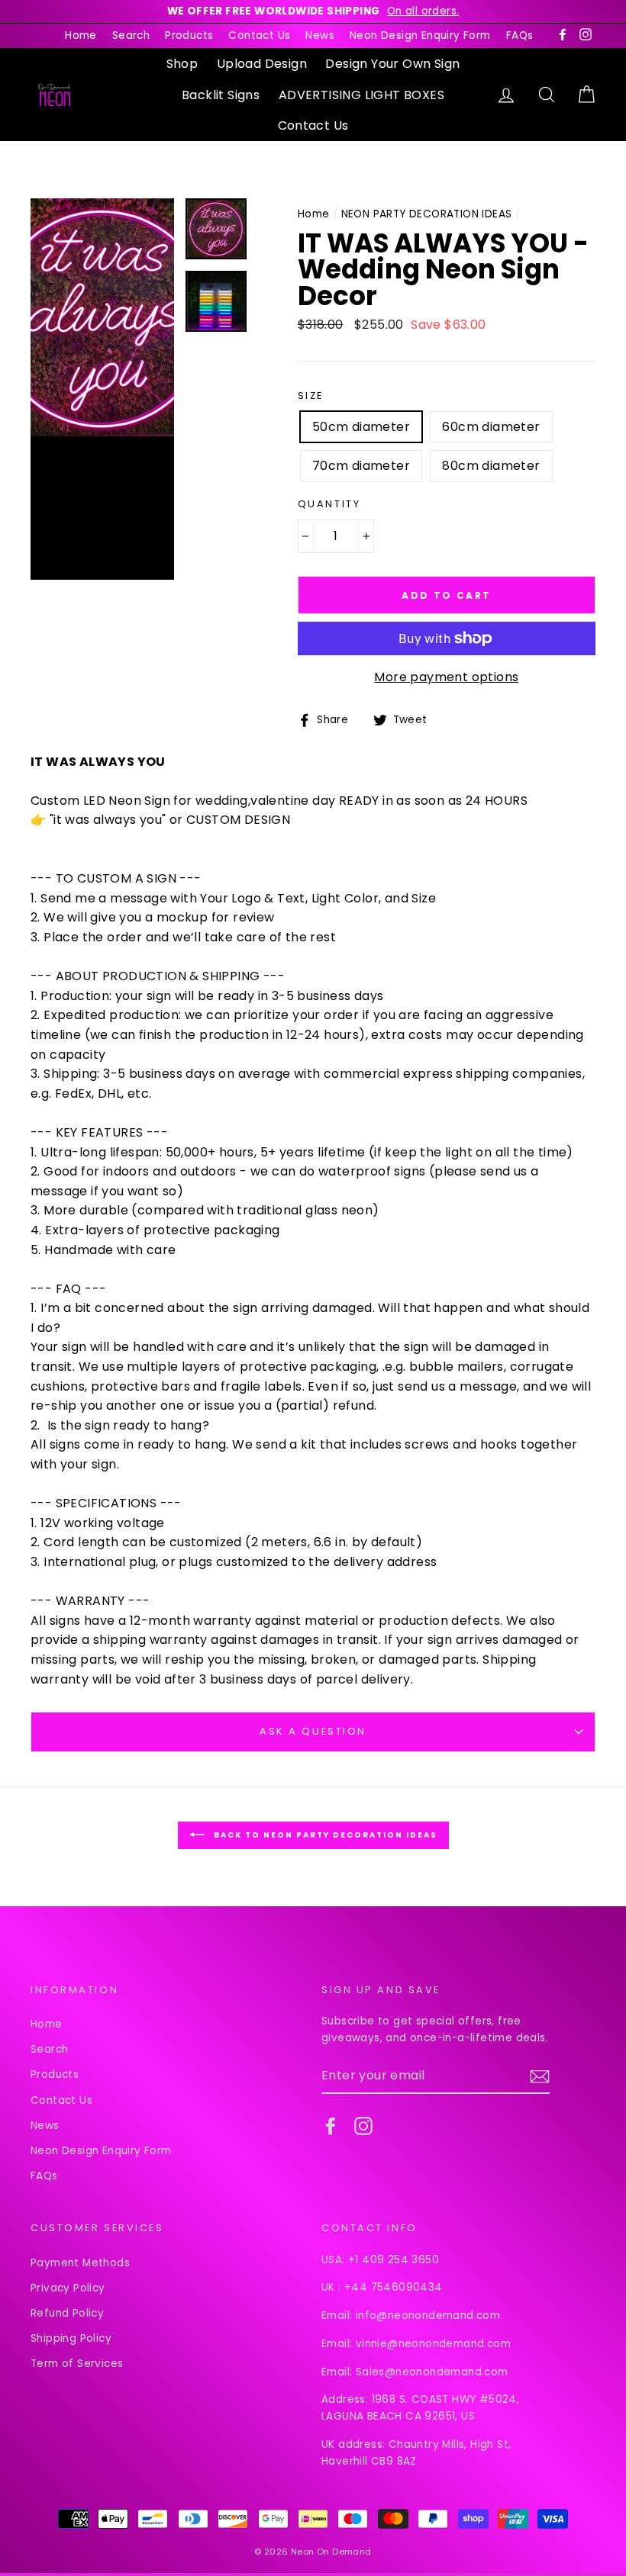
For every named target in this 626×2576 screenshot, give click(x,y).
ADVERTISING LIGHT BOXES (361, 95)
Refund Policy (67, 2313)
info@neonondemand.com (428, 2316)
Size (311, 396)
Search (131, 35)
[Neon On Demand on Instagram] (363, 2126)
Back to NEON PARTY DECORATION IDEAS (324, 1834)
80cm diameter (491, 466)
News (320, 35)
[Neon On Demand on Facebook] (331, 2126)
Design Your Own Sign (392, 64)
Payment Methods (80, 2263)
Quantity (329, 504)
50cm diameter (361, 427)
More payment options (446, 677)
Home (81, 35)
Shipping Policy (71, 2338)
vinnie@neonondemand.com (433, 2344)
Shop (182, 64)
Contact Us (259, 35)
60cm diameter (491, 427)
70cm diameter (361, 466)
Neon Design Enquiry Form (420, 35)
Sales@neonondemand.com (432, 2372)
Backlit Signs (221, 95)
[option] (313, 11)
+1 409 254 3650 (394, 2260)
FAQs (520, 35)
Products (189, 35)
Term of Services (77, 2364)
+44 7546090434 (394, 2287)
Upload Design (262, 64)
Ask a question (313, 1731)
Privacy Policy (68, 2288)
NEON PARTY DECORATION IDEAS (427, 214)
